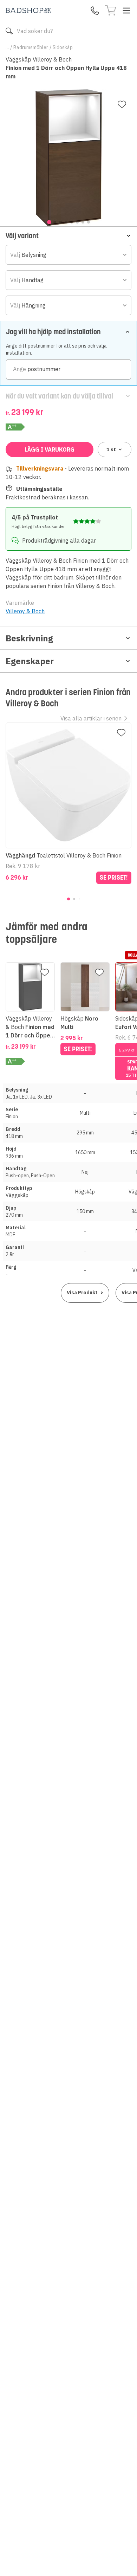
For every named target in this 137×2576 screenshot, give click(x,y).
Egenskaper (30, 661)
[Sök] (9, 31)
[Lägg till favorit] (122, 104)
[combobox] (68, 255)
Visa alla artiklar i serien (91, 718)
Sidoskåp (63, 47)
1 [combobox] (111, 449)
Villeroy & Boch (25, 611)
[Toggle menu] (126, 11)
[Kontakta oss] (95, 11)
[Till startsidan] (28, 10)
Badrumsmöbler (31, 47)
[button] (68, 236)
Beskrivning (29, 638)
